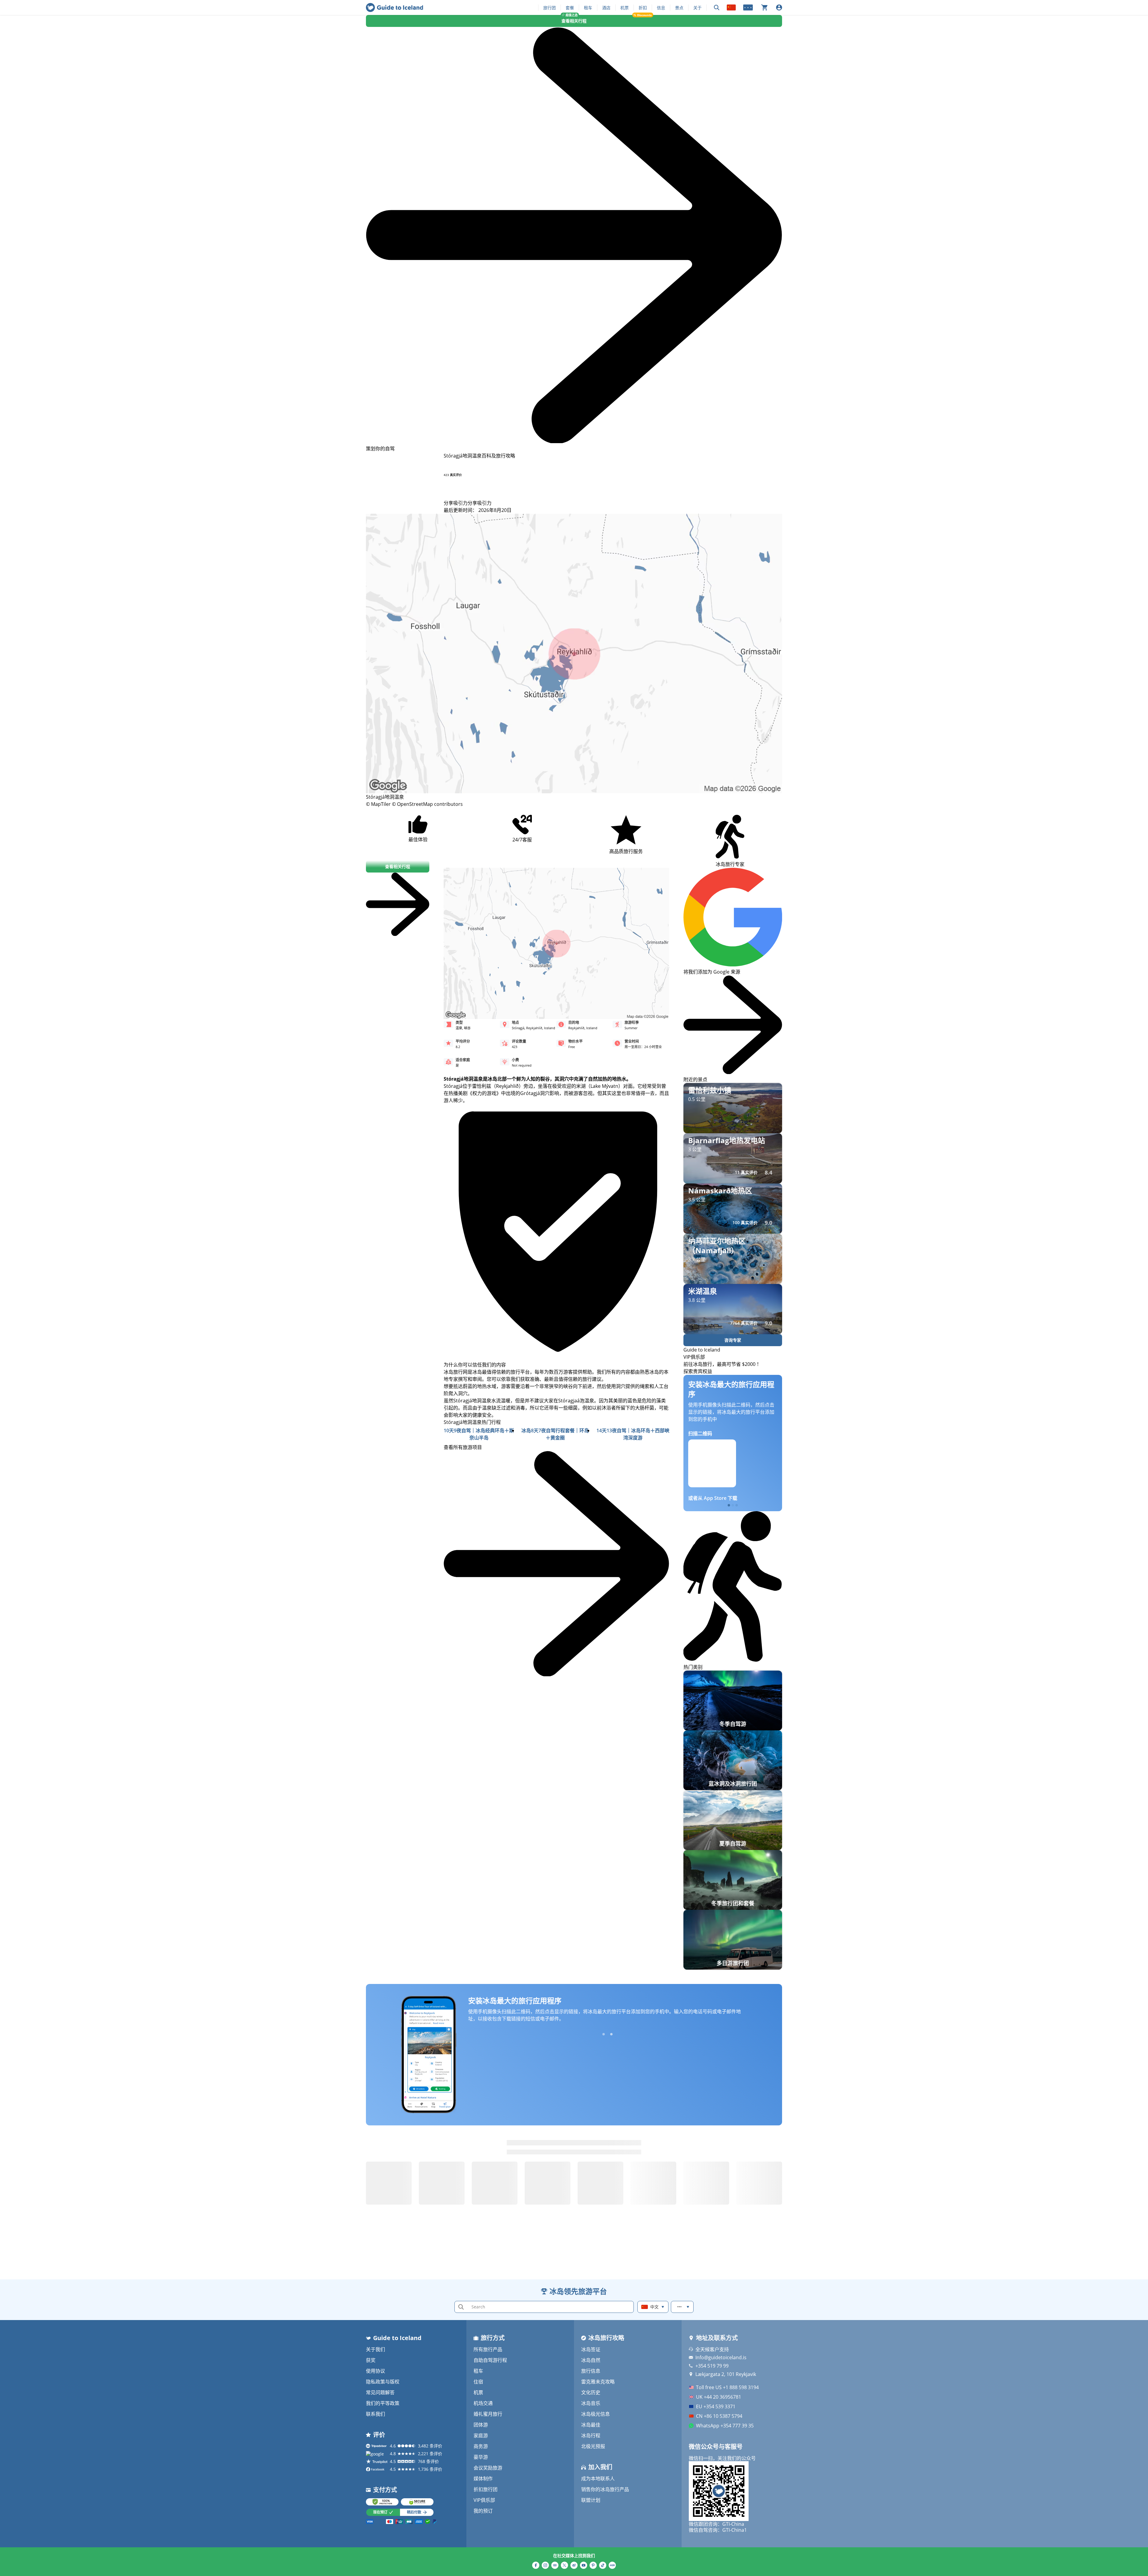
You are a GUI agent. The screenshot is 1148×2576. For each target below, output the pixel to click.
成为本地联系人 (598, 2479)
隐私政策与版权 (383, 2382)
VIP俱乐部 (484, 2500)
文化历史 (591, 2392)
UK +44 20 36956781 (719, 2397)
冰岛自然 (591, 2360)
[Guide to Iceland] (394, 7)
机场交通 (483, 2403)
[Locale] (731, 7)
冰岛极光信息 (596, 2414)
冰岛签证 (591, 2349)
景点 (679, 8)
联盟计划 (591, 2500)
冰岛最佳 (591, 2425)
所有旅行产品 (488, 2349)
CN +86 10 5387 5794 (719, 2416)
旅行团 (549, 8)
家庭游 (481, 2435)
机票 (625, 8)
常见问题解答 (380, 2392)
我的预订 (483, 2511)
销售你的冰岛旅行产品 (605, 2489)
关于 (697, 8)
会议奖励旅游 (488, 2468)
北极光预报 (593, 2446)
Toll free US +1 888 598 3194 (727, 2387)
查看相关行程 (574, 21)
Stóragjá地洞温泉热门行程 (472, 1422)
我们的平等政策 (383, 2403)
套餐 (570, 8)
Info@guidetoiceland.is (721, 2357)
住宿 (478, 2382)
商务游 (481, 2446)
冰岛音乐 (591, 2403)
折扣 (643, 8)
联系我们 (375, 2414)
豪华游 (481, 2457)
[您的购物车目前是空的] (764, 7)
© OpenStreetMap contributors (427, 804)
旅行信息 (591, 2371)
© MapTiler (378, 804)
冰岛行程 (591, 2435)
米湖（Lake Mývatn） (600, 1086)
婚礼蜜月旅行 (488, 2414)
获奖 (371, 2360)
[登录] (779, 7)
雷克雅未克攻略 (598, 2382)
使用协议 (375, 2371)
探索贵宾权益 (698, 1371)
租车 (588, 8)
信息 (661, 8)
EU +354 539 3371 (716, 2406)
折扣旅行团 (486, 2489)
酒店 (606, 8)
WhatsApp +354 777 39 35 (725, 2426)
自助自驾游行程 (490, 2360)
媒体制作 (483, 2479)
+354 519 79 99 (712, 2366)
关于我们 (375, 2349)
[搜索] (717, 8)
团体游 (481, 2425)
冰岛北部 (497, 1079)
